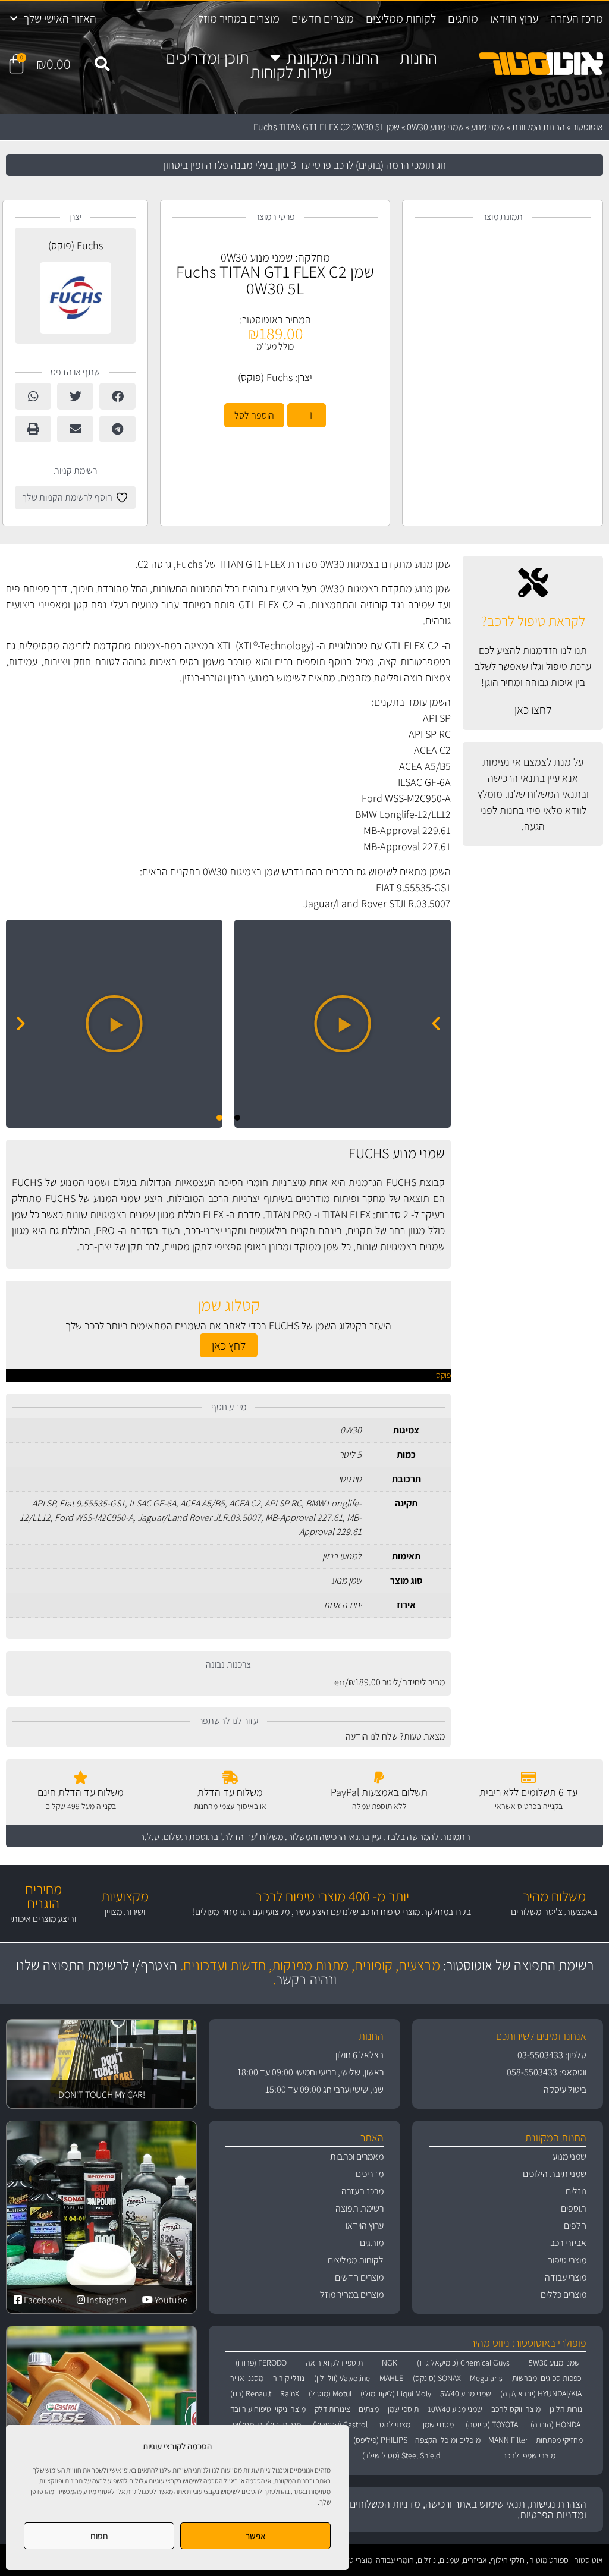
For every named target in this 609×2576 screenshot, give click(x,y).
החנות (418, 58)
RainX (290, 2393)
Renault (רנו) (251, 2393)
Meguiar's (486, 2378)
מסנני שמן (438, 2424)
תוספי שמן (403, 2409)
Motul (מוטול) (330, 2393)
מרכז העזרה (577, 18)
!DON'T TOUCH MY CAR (102, 2095)
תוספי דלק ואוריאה (334, 2363)
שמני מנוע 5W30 (554, 2363)
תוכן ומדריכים (208, 58)
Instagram (106, 2300)
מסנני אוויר (247, 2378)
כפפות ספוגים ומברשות (547, 2378)
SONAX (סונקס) (437, 2378)
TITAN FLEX (346, 1214)
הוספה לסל (254, 415)
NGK (390, 2363)
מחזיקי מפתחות (559, 2440)
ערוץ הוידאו (514, 18)
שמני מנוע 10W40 (455, 2409)
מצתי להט (395, 2424)
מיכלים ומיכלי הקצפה (448, 2440)
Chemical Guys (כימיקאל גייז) (463, 2363)
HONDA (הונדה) (555, 2424)
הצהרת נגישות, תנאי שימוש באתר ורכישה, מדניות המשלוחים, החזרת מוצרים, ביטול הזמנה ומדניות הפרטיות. (410, 2509)
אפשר (256, 2536)
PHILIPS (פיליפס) (380, 2440)
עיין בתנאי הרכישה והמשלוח (334, 1837)
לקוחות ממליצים (401, 18)
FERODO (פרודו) (261, 2363)
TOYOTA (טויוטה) (492, 2424)
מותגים (463, 18)
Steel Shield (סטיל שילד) (401, 2455)
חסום (99, 2536)
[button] (102, 64)
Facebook (42, 2300)
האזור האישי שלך (60, 18)
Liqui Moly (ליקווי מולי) (396, 2393)
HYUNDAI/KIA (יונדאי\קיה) (541, 2393)
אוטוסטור (588, 127)
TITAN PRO (288, 1214)
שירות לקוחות (291, 72)
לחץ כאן (229, 1345)
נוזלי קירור (289, 2378)
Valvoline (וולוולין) (342, 2378)
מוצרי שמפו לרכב (529, 2455)
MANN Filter (508, 2440)
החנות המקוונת (333, 58)
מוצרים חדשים (323, 18)
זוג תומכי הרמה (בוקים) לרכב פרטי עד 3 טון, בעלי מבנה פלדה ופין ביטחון (305, 165)
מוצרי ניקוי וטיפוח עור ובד (268, 2409)
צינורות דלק (332, 2409)
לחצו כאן (533, 710)
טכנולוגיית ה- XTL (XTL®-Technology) (292, 645)
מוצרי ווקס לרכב (516, 2409)
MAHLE (391, 2378)
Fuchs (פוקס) (265, 377)
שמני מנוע (488, 127)
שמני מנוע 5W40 (466, 2393)
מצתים (369, 2409)
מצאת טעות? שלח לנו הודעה (395, 1736)
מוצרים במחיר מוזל (239, 18)
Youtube (170, 2300)
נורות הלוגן (566, 2409)
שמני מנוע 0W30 (435, 127)
